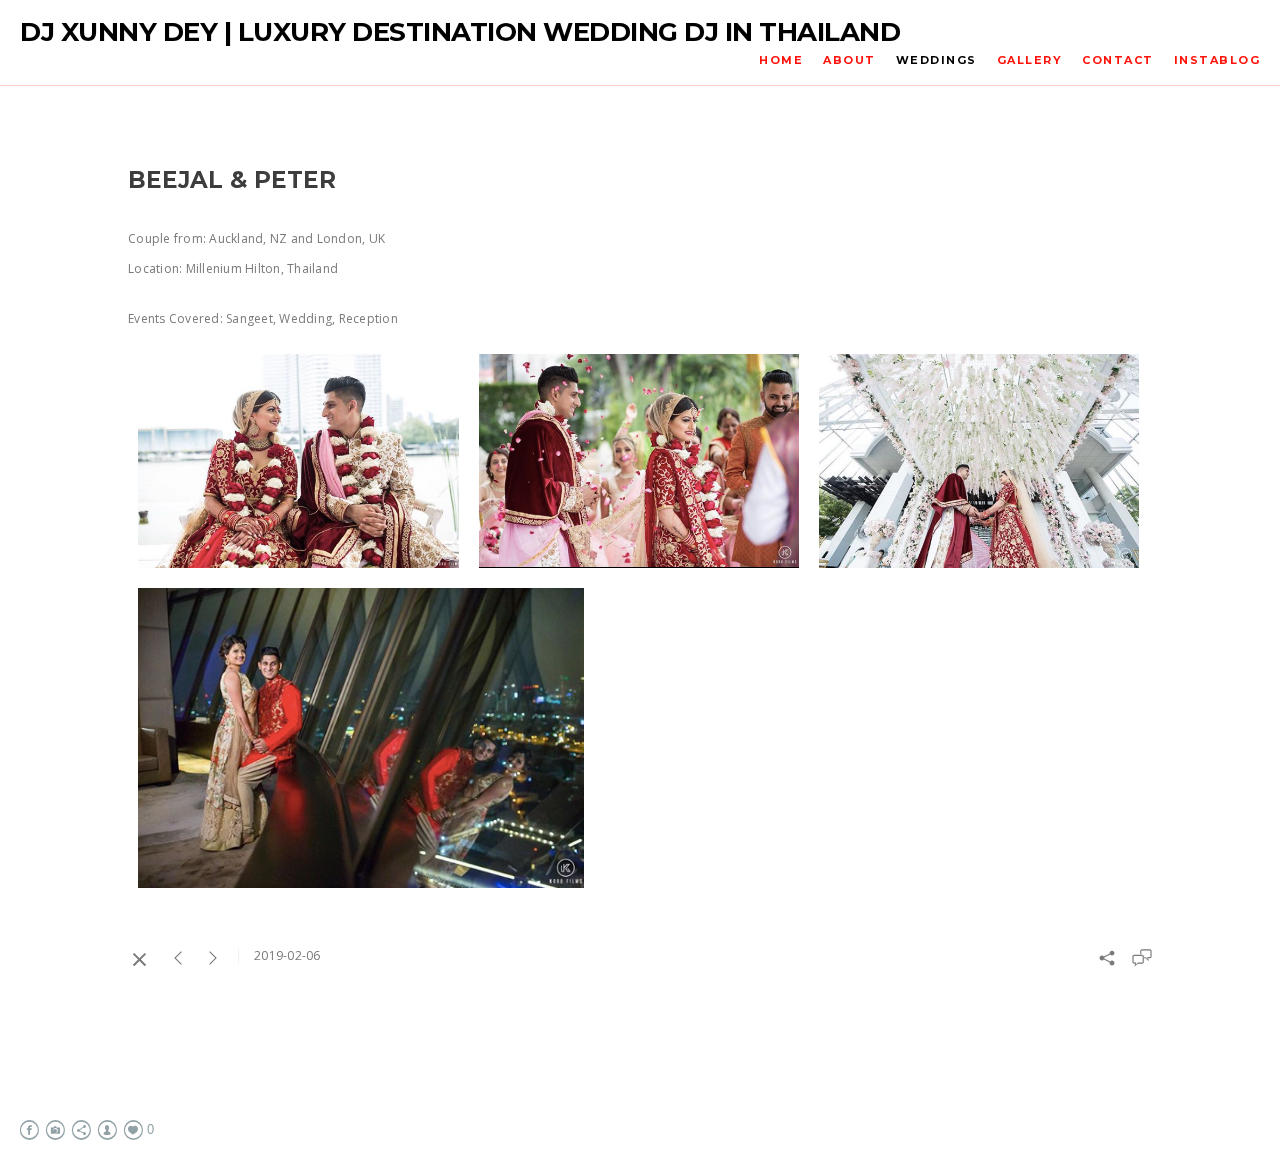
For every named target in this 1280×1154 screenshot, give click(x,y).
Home (781, 60)
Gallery (1030, 60)
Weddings (936, 60)
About (849, 60)
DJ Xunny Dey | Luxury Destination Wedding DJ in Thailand (460, 32)
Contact (1118, 60)
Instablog (1217, 60)
